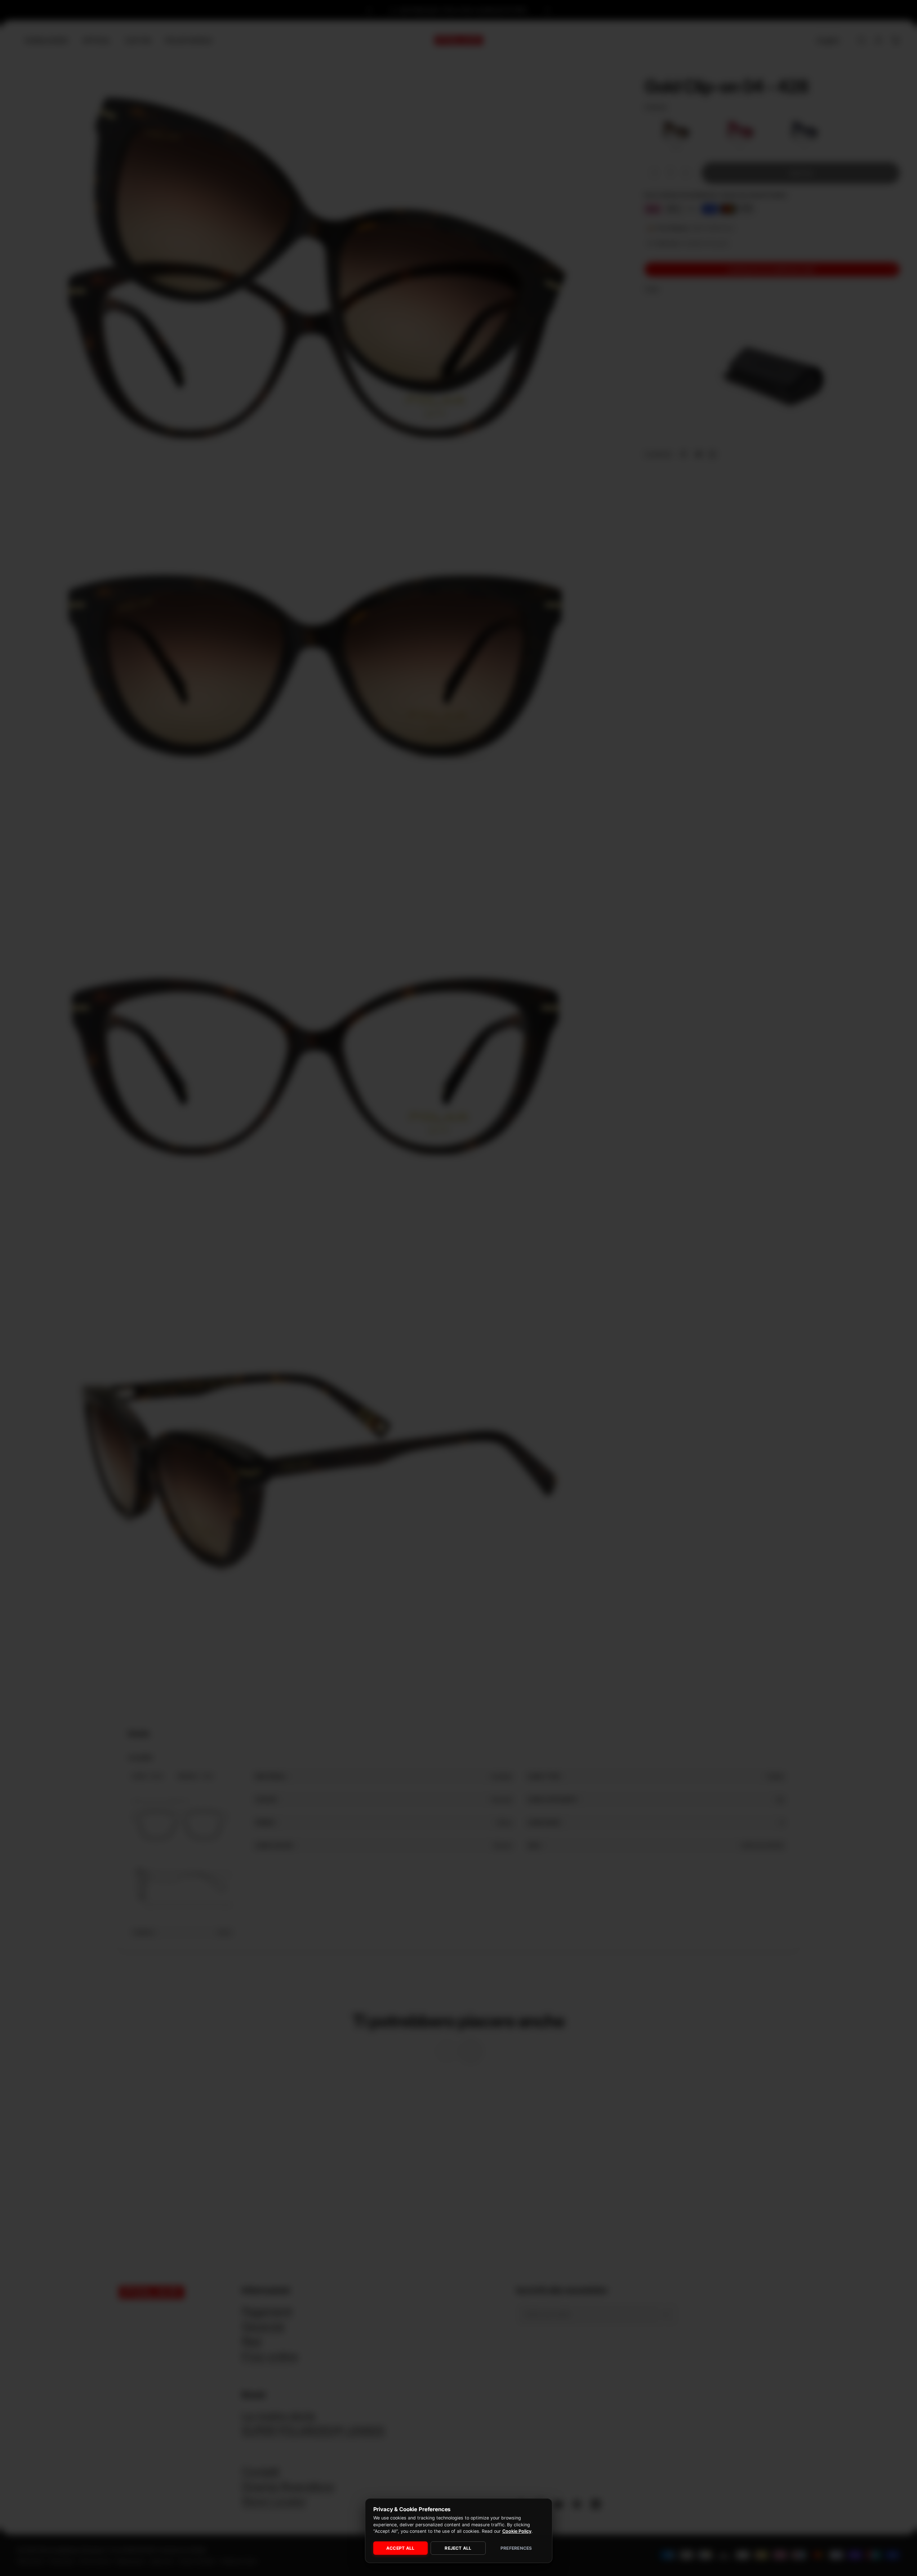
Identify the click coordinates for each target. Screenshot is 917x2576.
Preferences (516, 2548)
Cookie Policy (517, 2531)
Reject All (458, 2548)
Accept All (400, 2548)
